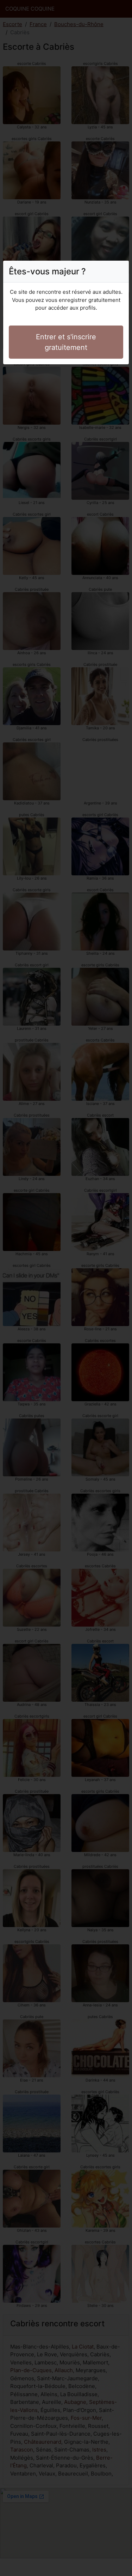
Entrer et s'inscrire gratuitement (66, 342)
